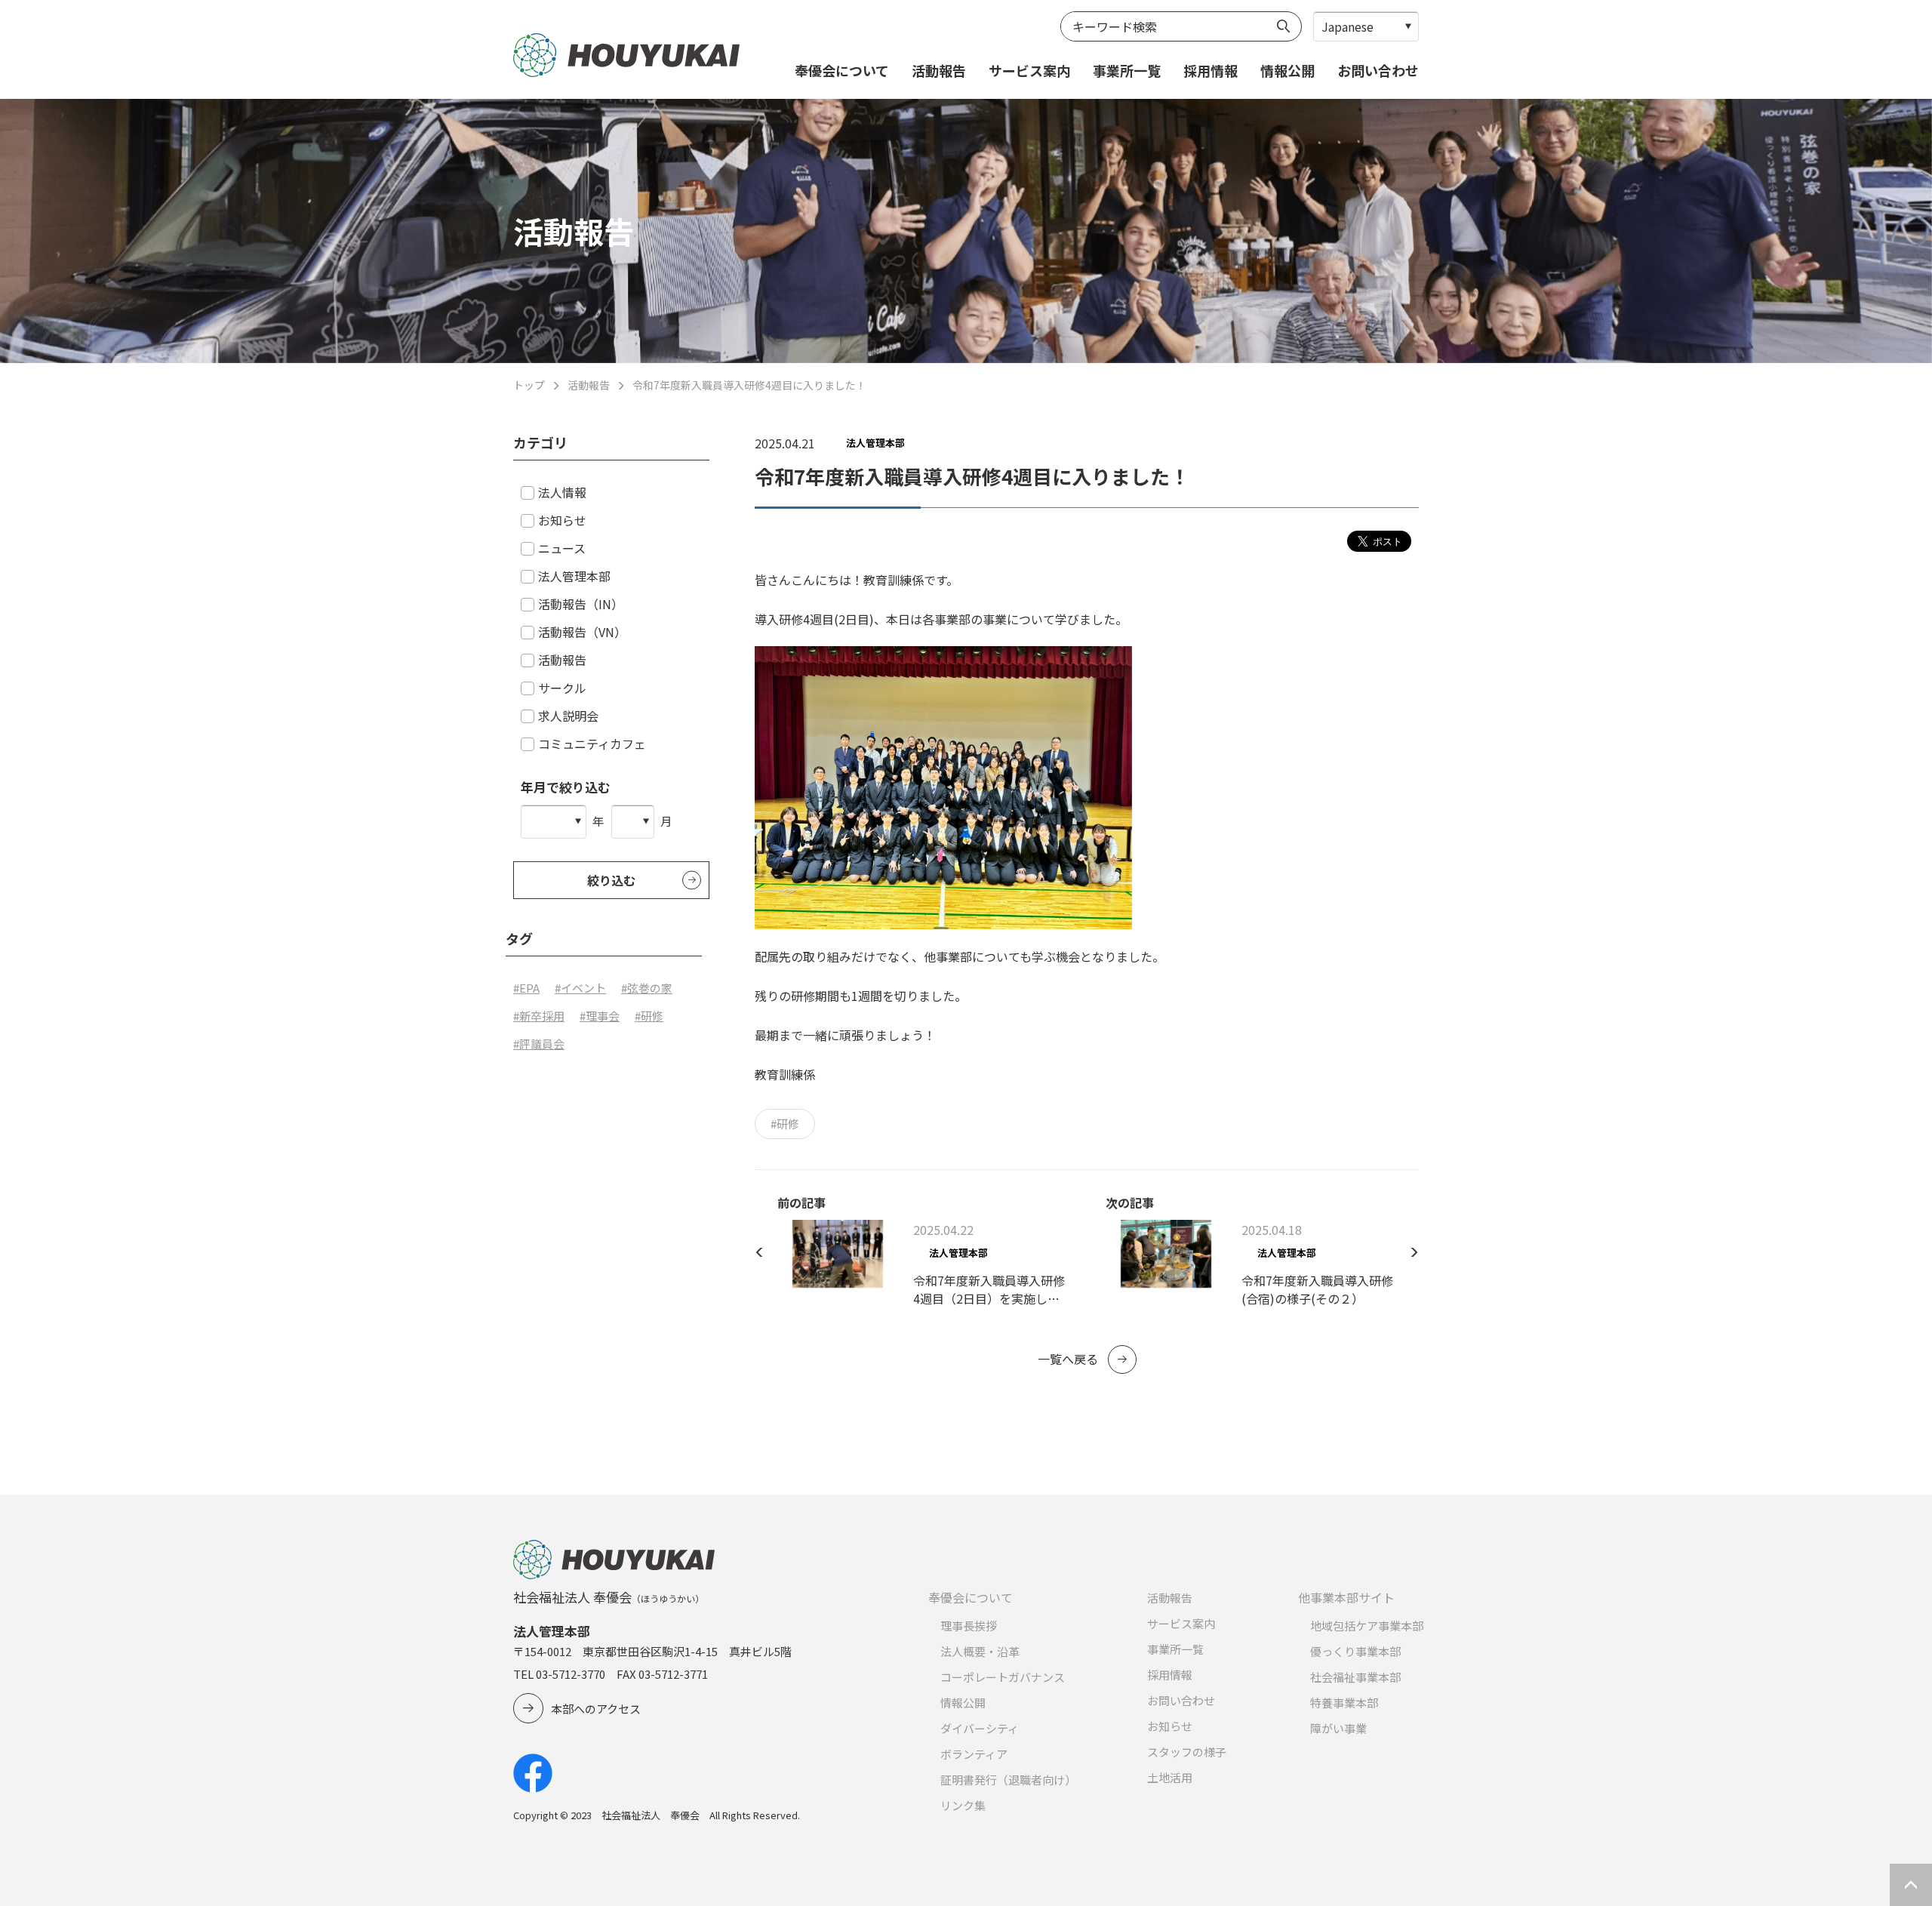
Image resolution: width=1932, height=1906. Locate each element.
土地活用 (1170, 1777)
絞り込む (611, 880)
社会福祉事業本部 (1355, 1677)
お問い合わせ (1378, 70)
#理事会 (600, 1016)
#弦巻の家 (647, 988)
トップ (529, 385)
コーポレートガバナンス (1003, 1677)
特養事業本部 (1344, 1703)
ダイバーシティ (980, 1728)
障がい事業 (1338, 1728)
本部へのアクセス (596, 1709)
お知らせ (1170, 1726)
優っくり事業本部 (1355, 1651)
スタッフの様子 (1187, 1752)
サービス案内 (1029, 70)
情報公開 (1287, 70)
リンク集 (963, 1805)
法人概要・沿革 (980, 1651)
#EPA (526, 988)
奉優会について (842, 70)
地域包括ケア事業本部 (1367, 1626)
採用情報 (1211, 70)
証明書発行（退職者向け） (1008, 1780)
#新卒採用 (539, 1016)
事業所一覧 (1127, 70)
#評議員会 (539, 1044)
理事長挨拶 (969, 1626)
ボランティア (974, 1754)
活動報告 (939, 70)
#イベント (580, 988)
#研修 (785, 1124)
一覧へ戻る (1068, 1359)
